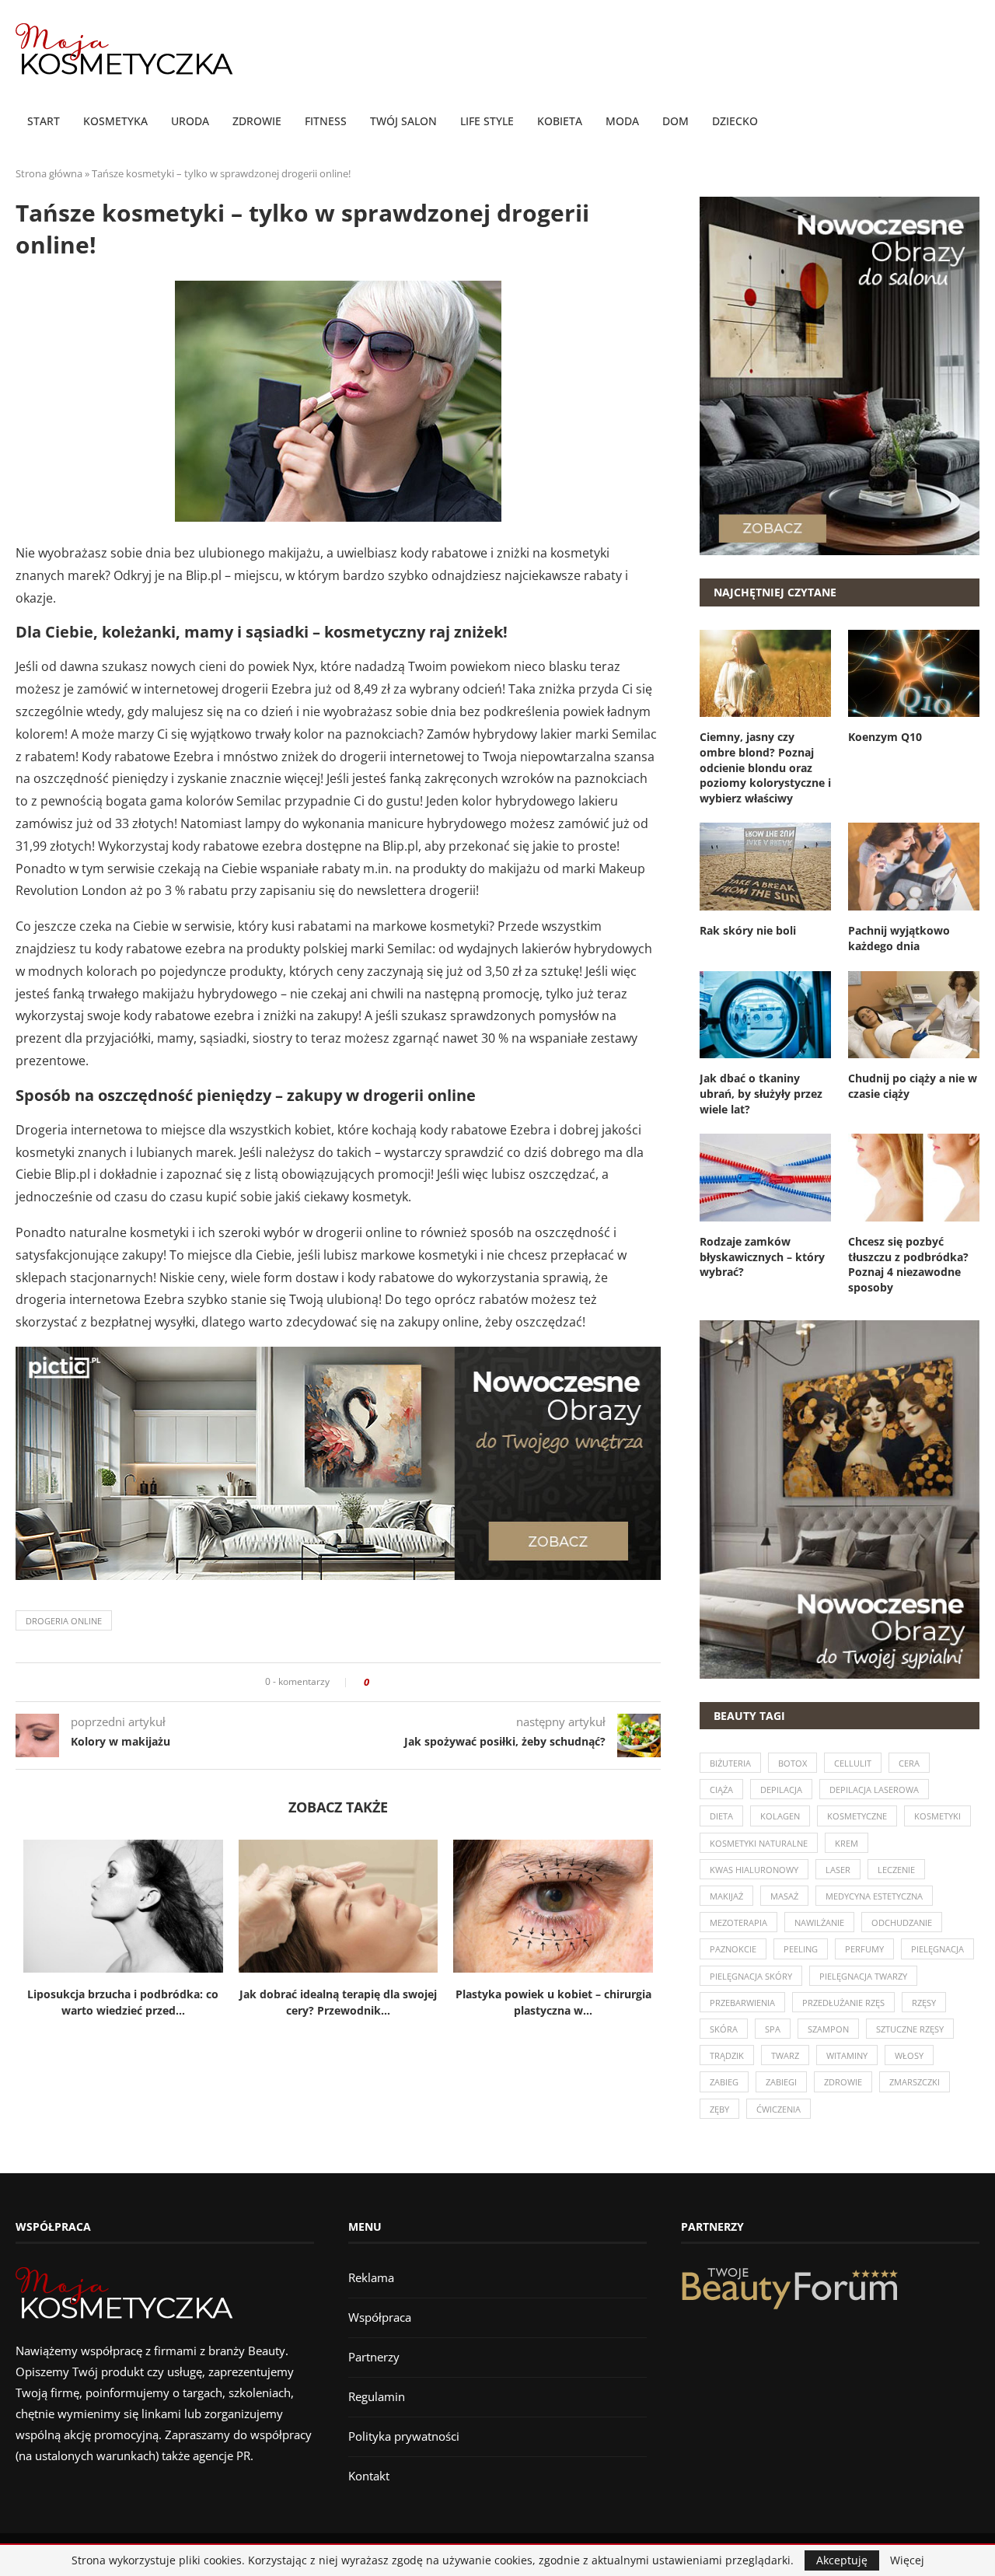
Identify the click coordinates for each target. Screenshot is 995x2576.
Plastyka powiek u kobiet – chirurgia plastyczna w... (553, 2002)
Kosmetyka (115, 121)
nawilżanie (819, 1922)
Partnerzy (374, 2357)
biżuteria (730, 1763)
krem (847, 1843)
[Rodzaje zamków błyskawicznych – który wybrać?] (765, 1178)
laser (838, 1870)
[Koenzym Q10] (914, 674)
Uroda (190, 121)
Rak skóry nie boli (748, 930)
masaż (784, 1896)
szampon (828, 2029)
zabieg (724, 2082)
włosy (909, 2055)
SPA (773, 2029)
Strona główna (49, 173)
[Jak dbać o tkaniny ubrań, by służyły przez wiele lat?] (765, 1015)
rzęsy (924, 2003)
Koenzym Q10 (885, 737)
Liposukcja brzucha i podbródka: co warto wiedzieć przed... (123, 2002)
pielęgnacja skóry (751, 1976)
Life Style (487, 121)
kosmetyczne (857, 1816)
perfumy (864, 1949)
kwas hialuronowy (754, 1870)
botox (793, 1763)
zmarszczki (915, 2082)
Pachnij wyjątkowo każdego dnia (899, 938)
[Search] (972, 122)
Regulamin (377, 2396)
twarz (785, 2055)
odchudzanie (902, 1922)
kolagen (780, 1816)
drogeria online (64, 1621)
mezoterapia (738, 1922)
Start (44, 121)
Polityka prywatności (404, 2436)
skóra (724, 2029)
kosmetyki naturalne (759, 1843)
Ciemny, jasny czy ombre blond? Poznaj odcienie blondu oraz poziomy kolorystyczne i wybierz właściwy (765, 767)
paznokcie (733, 1949)
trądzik (727, 2055)
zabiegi (781, 2082)
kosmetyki (937, 1816)
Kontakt (369, 2476)
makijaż (726, 1896)
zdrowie (843, 2082)
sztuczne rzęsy (910, 2029)
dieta (721, 1816)
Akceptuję (842, 2560)
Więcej (907, 2560)
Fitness (326, 121)
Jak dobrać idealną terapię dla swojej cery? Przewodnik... (338, 2002)
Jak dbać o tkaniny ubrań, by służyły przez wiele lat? (761, 1093)
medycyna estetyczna (874, 1896)
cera (909, 1763)
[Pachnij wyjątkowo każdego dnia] (914, 867)
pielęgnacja (937, 1949)
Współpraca (380, 2317)
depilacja (781, 1790)
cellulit (853, 1763)
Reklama (371, 2277)
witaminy (847, 2055)
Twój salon (403, 121)
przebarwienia (742, 2003)
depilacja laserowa (874, 1790)
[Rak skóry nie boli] (765, 867)
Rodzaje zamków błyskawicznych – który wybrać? (762, 1257)
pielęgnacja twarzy (863, 1976)
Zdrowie (257, 121)
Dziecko (735, 121)
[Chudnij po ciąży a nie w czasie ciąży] (914, 1015)
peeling (801, 1949)
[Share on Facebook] (386, 1682)
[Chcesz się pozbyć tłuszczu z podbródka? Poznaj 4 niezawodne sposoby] (914, 1178)
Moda (622, 121)
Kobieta (560, 121)
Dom (676, 121)
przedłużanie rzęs (843, 2003)
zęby (719, 2109)
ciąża (721, 1790)
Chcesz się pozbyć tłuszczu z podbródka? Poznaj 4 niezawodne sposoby (908, 1264)
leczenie (896, 1870)
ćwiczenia (779, 2109)
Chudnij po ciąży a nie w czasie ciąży (913, 1086)
